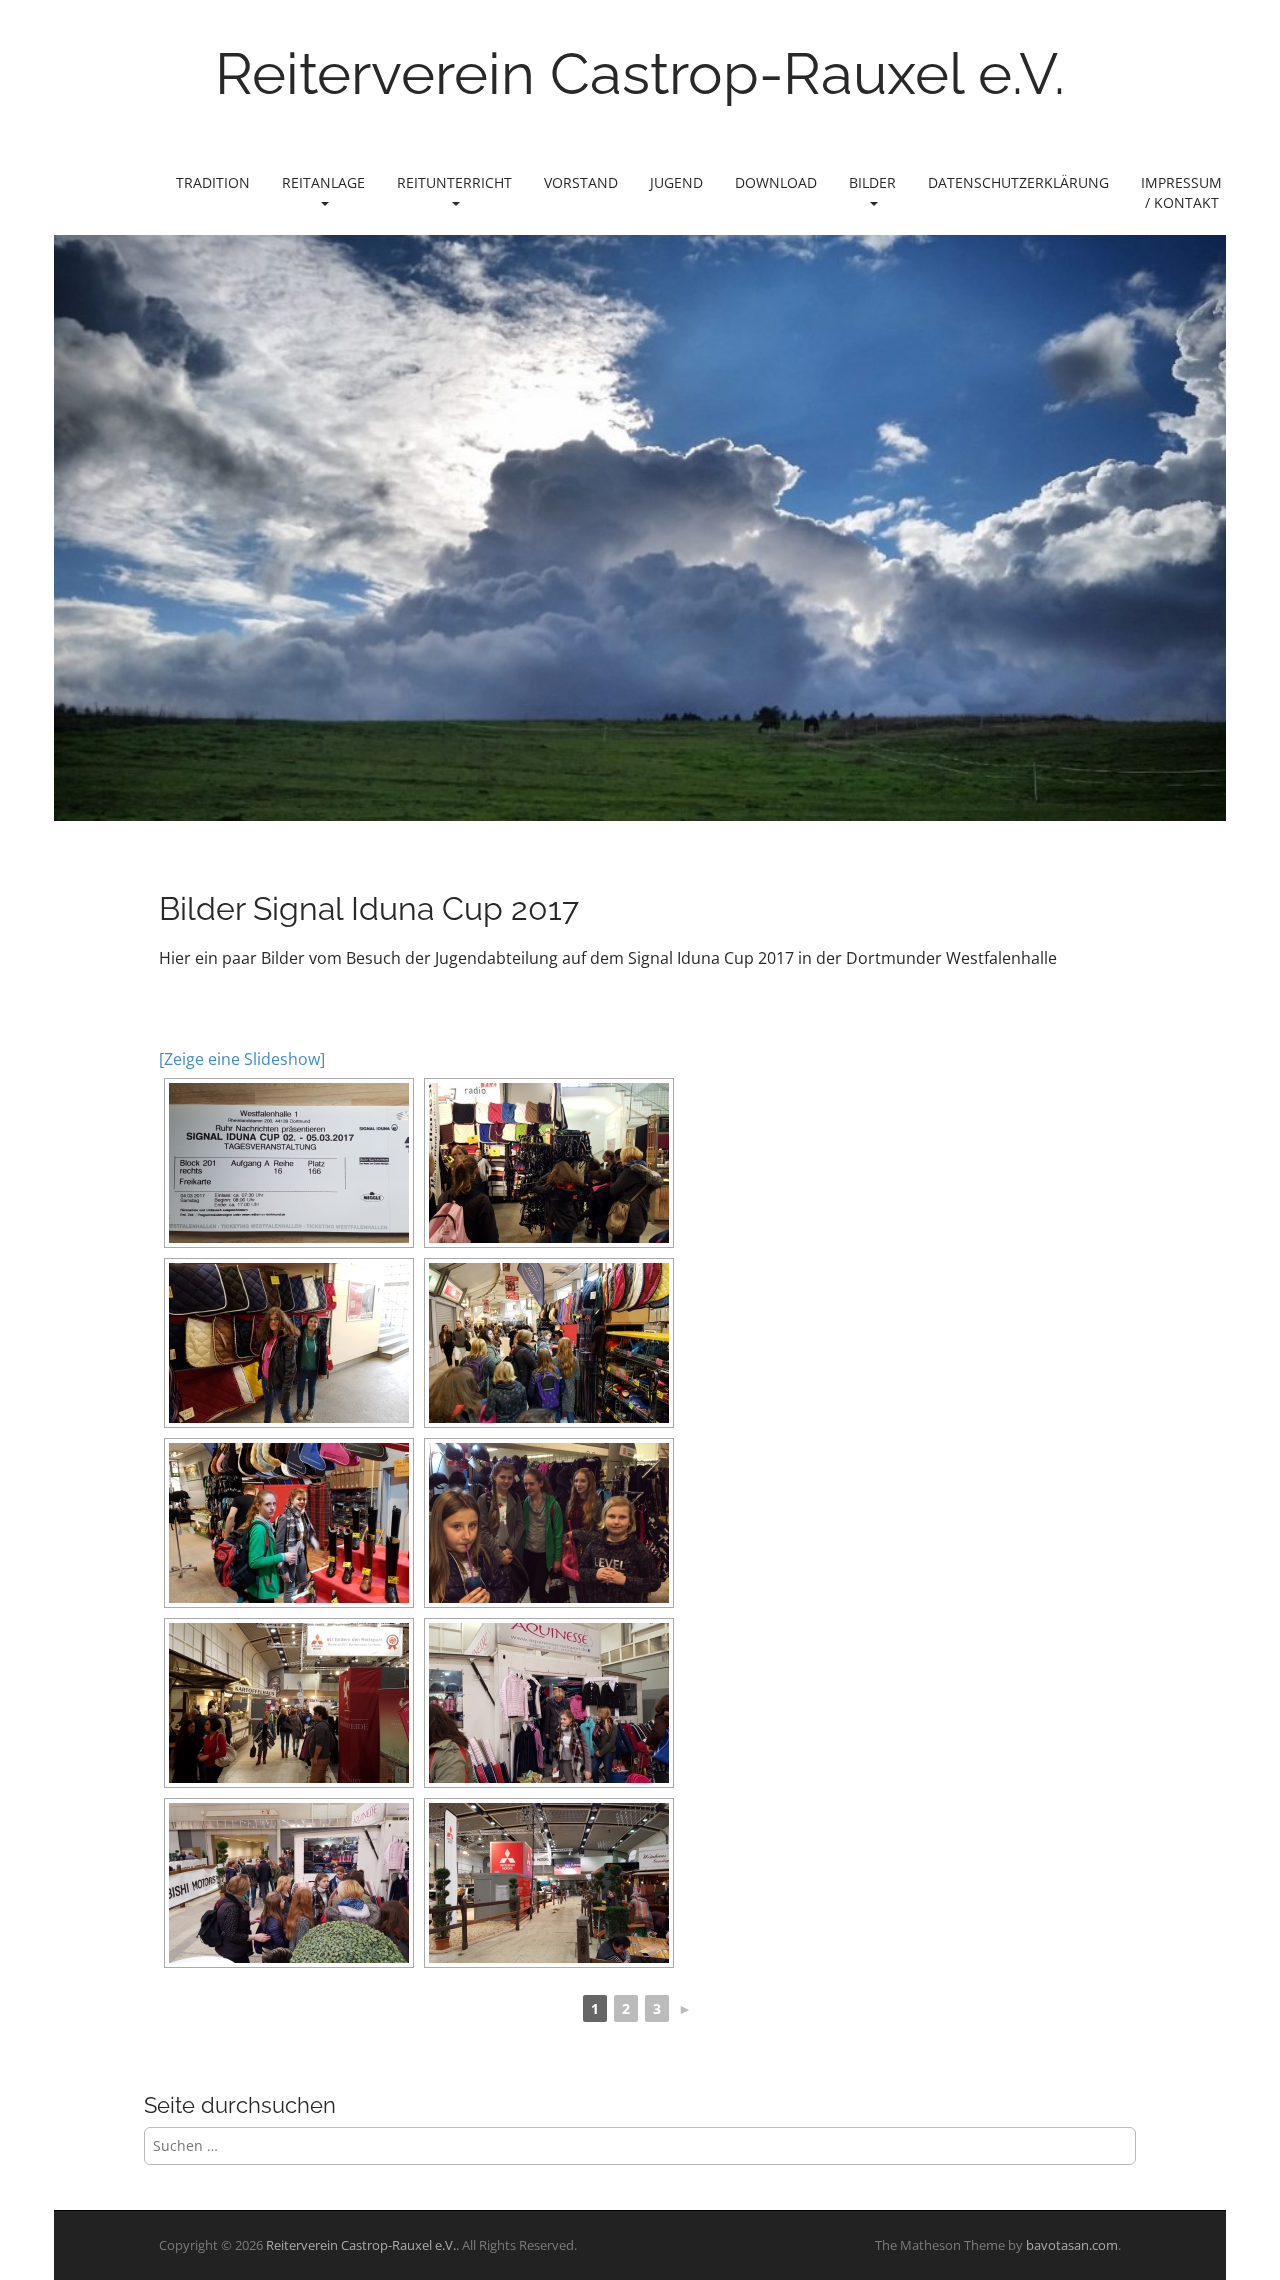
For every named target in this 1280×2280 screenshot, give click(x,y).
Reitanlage (323, 182)
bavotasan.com (1072, 2245)
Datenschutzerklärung (1018, 182)
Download (776, 182)
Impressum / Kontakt (1181, 192)
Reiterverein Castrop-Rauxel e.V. (640, 73)
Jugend (676, 182)
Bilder (872, 182)
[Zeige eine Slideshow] (242, 1059)
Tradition (213, 182)
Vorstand (581, 182)
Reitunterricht (454, 182)
